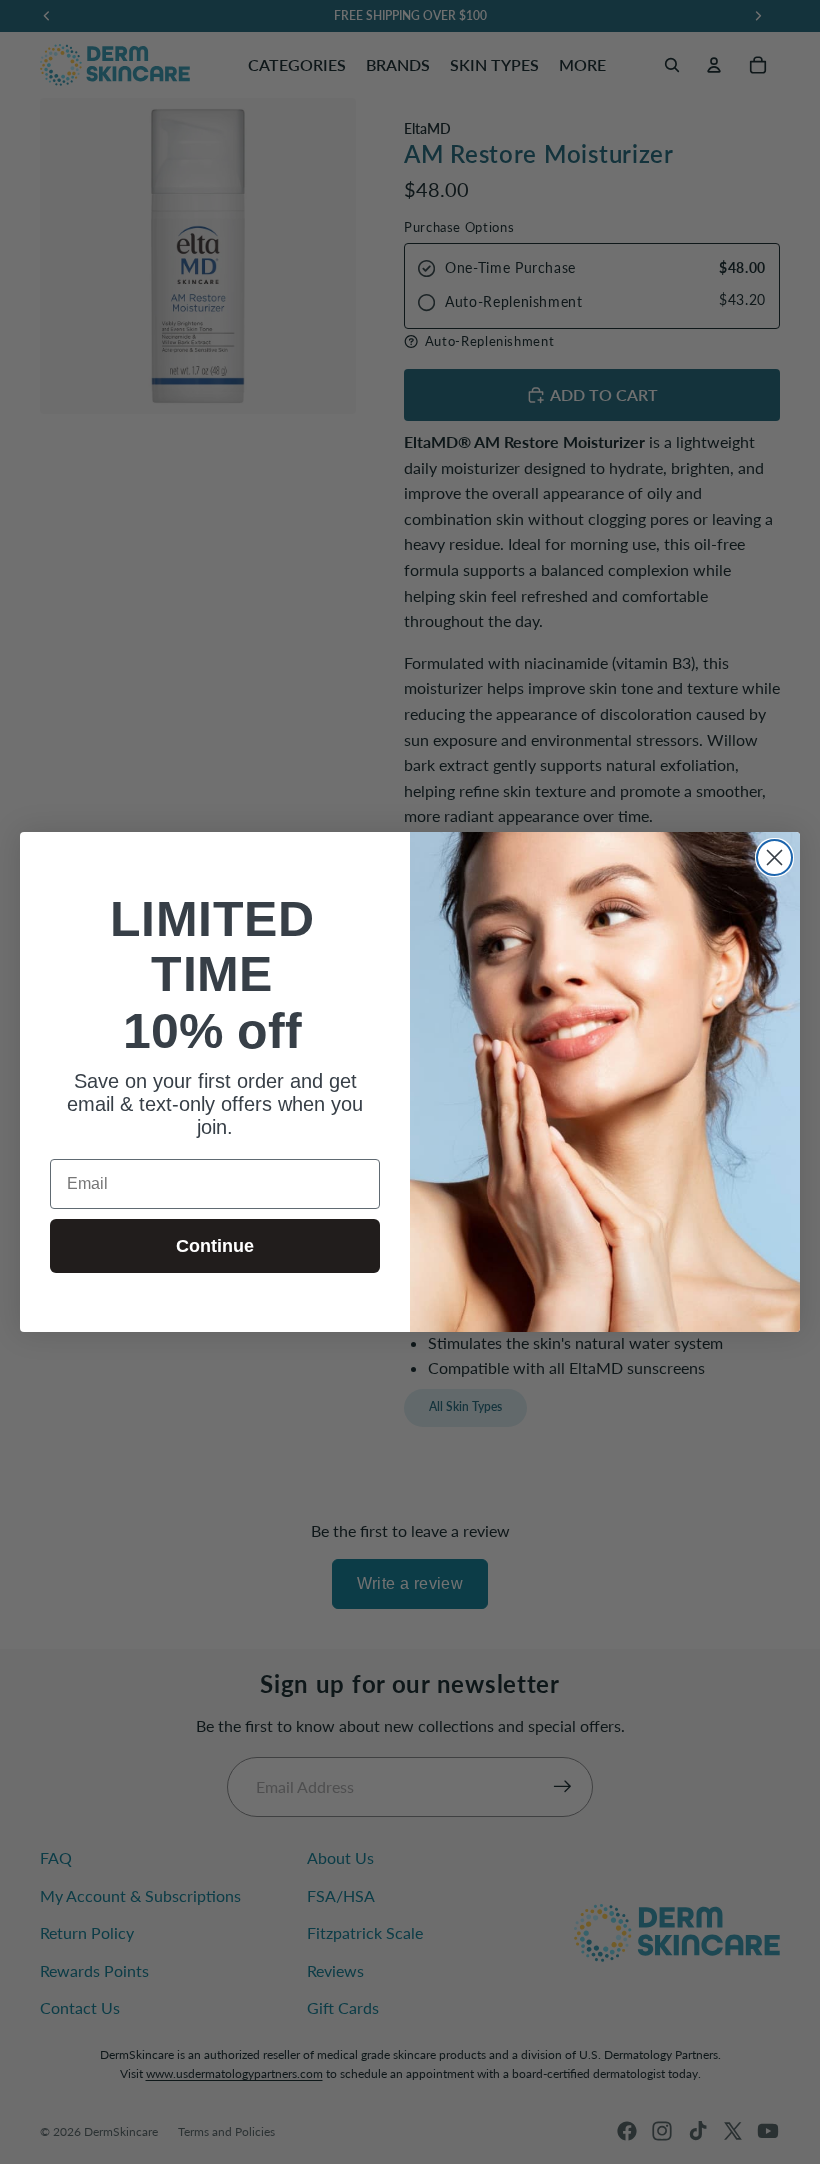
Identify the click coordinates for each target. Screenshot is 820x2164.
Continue (215, 1246)
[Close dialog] (774, 857)
